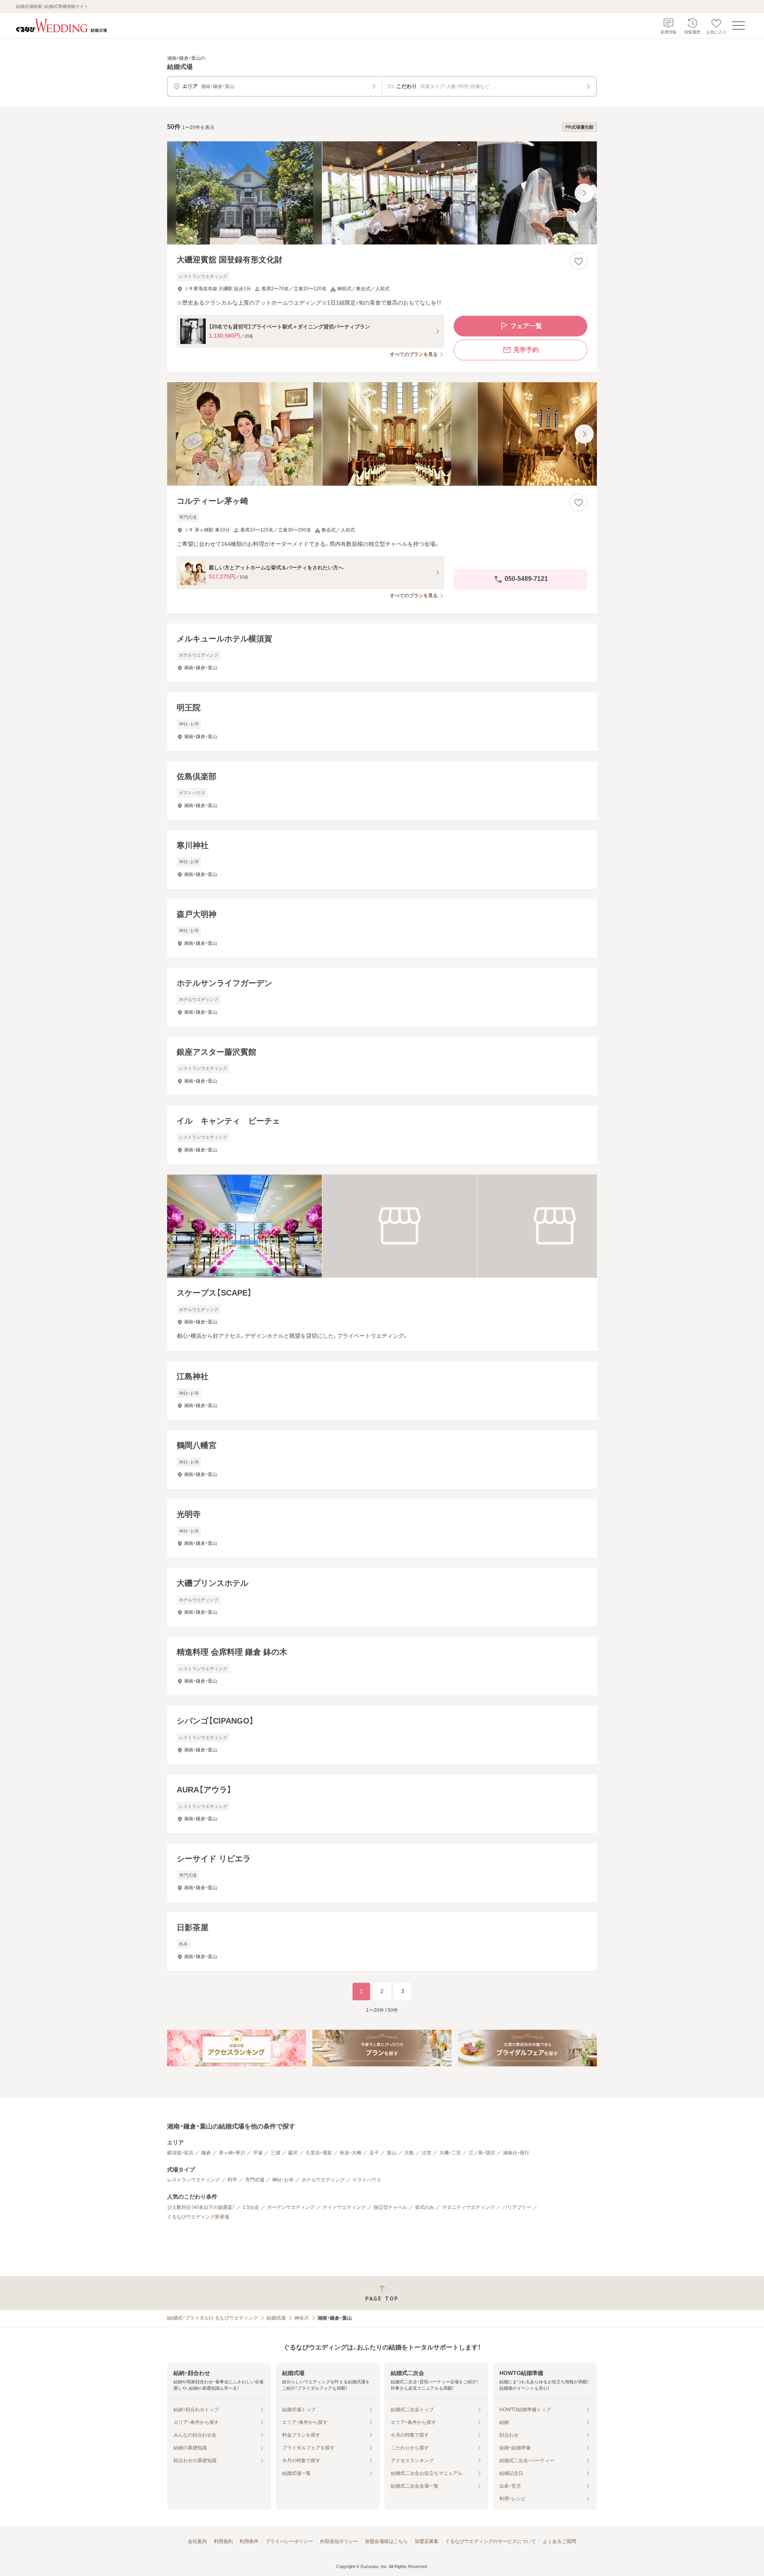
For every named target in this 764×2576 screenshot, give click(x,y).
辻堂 (427, 2153)
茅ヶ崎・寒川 (232, 2153)
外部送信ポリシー (339, 2541)
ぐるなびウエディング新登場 (198, 2217)
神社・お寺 (283, 2180)
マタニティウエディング (468, 2207)
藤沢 (293, 2153)
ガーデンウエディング (291, 2207)
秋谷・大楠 (351, 2153)
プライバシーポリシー (289, 2541)
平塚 (258, 2153)
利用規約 (223, 2541)
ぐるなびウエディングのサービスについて (491, 2541)
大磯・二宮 (450, 2153)
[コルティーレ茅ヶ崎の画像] (382, 434)
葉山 (392, 2153)
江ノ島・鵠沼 (482, 2153)
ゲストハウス (367, 2180)
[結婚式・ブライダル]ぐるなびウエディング (212, 2318)
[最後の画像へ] (584, 193)
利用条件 (249, 2541)
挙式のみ (425, 2207)
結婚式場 (276, 2318)
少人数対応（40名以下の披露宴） (201, 2207)
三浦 (275, 2153)
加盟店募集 (427, 2541)
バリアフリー (517, 2207)
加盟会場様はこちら (386, 2541)
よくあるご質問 (559, 2541)
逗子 (374, 2153)
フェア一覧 (526, 326)
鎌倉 (206, 2153)
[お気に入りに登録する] (579, 261)
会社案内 (197, 2541)
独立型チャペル (390, 2207)
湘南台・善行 (516, 2153)
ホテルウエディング (323, 2180)
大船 (409, 2153)
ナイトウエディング (344, 2207)
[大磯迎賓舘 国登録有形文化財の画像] (382, 193)
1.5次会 (251, 2207)
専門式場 (255, 2180)
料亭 (232, 2180)
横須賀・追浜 (180, 2153)
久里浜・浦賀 (319, 2153)
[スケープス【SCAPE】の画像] (382, 1226)
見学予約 (526, 350)
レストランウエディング (193, 2180)
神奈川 (302, 2318)
